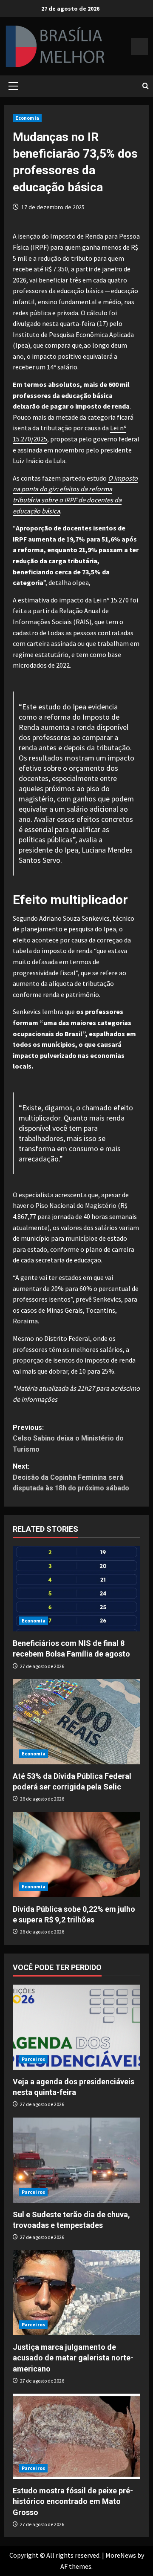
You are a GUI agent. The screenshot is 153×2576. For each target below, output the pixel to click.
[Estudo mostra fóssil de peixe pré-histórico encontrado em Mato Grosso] (76, 2436)
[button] (13, 86)
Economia (27, 118)
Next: (71, 1477)
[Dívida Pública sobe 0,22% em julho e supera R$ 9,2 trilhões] (76, 1855)
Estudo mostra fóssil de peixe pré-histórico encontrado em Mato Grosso (73, 2501)
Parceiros (33, 2059)
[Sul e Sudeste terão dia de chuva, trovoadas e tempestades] (76, 2160)
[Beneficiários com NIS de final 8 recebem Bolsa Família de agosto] (76, 1589)
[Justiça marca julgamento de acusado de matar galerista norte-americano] (76, 2293)
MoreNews (121, 2555)
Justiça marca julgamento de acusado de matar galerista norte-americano (73, 2358)
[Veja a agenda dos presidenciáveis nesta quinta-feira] (76, 2027)
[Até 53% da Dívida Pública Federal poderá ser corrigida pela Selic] (76, 1722)
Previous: (68, 1438)
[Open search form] (146, 86)
